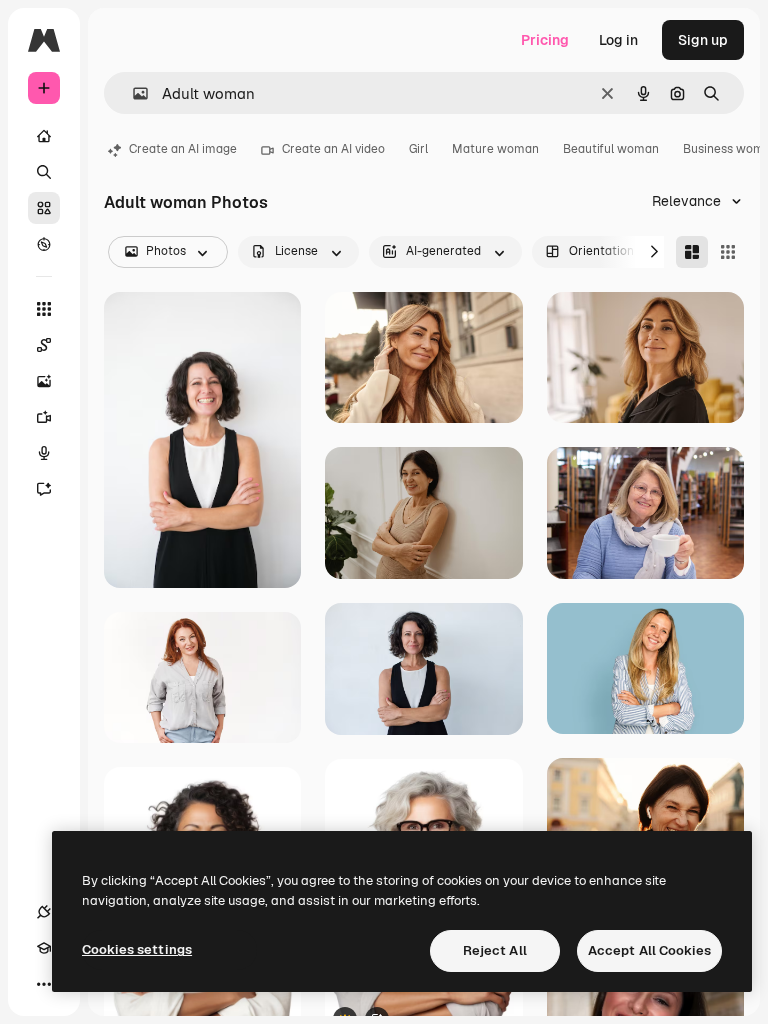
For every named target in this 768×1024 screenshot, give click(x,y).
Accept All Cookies (649, 950)
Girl (418, 149)
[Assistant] (44, 489)
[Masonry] (692, 252)
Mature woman (495, 149)
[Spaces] (44, 345)
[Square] (728, 252)
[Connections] (44, 912)
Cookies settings (137, 949)
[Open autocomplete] (132, 93)
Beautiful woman (611, 149)
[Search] (44, 172)
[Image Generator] (44, 381)
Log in (618, 40)
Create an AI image (183, 149)
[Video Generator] (44, 417)
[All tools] (44, 309)
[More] (44, 984)
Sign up (703, 40)
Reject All (495, 950)
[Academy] (44, 948)
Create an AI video (333, 149)
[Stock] (44, 208)
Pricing (545, 40)
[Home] (44, 136)
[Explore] (44, 244)
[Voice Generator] (44, 453)
